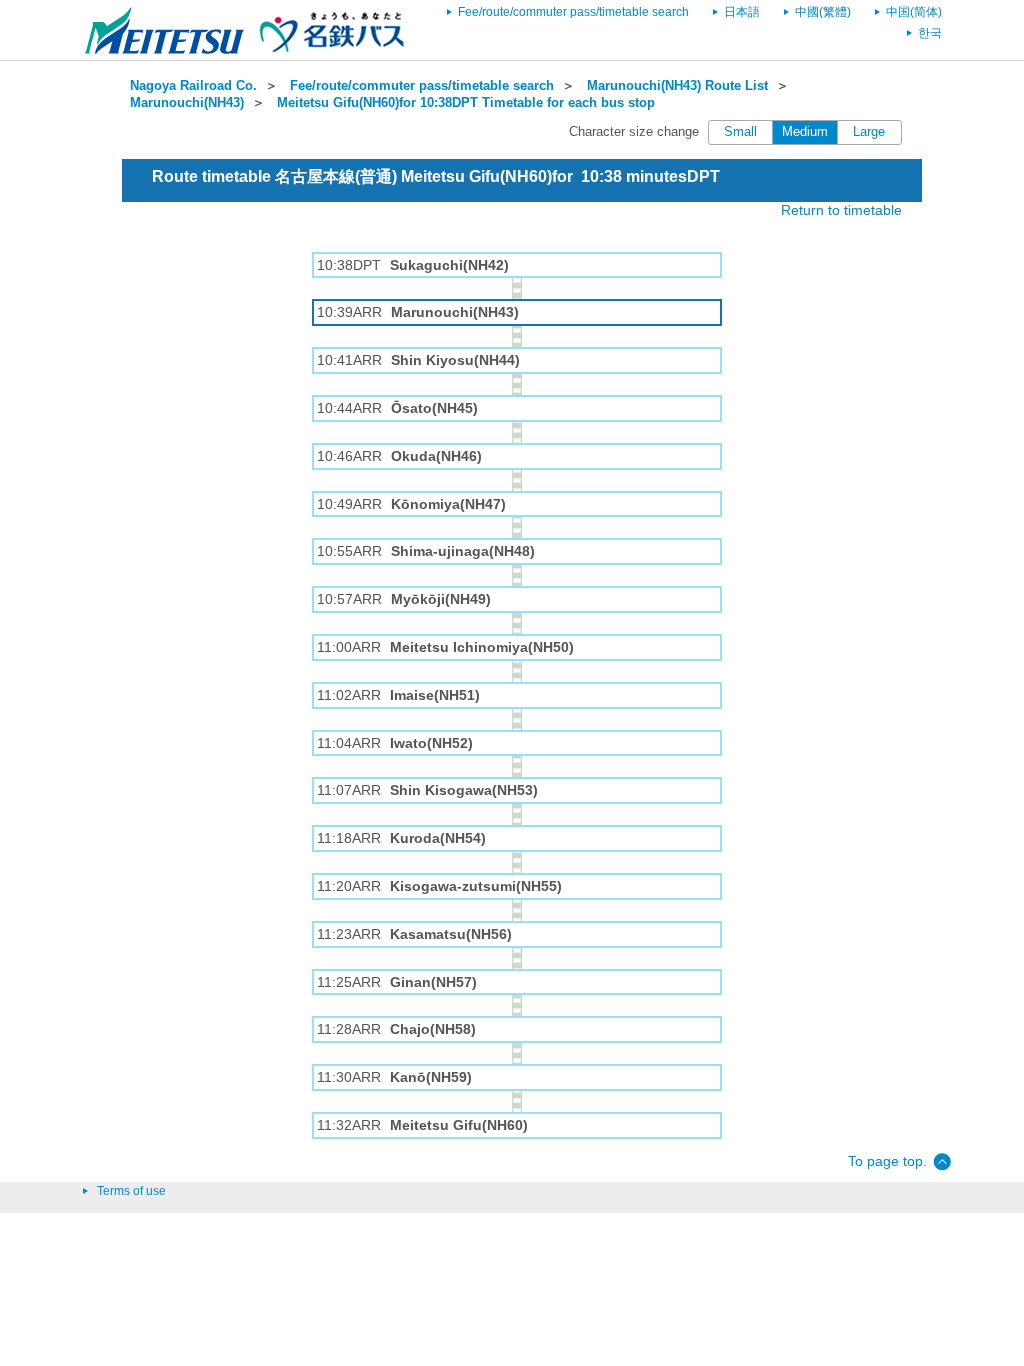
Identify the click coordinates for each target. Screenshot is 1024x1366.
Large (869, 132)
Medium (805, 132)
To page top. (887, 1161)
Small (740, 132)
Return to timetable (841, 210)
